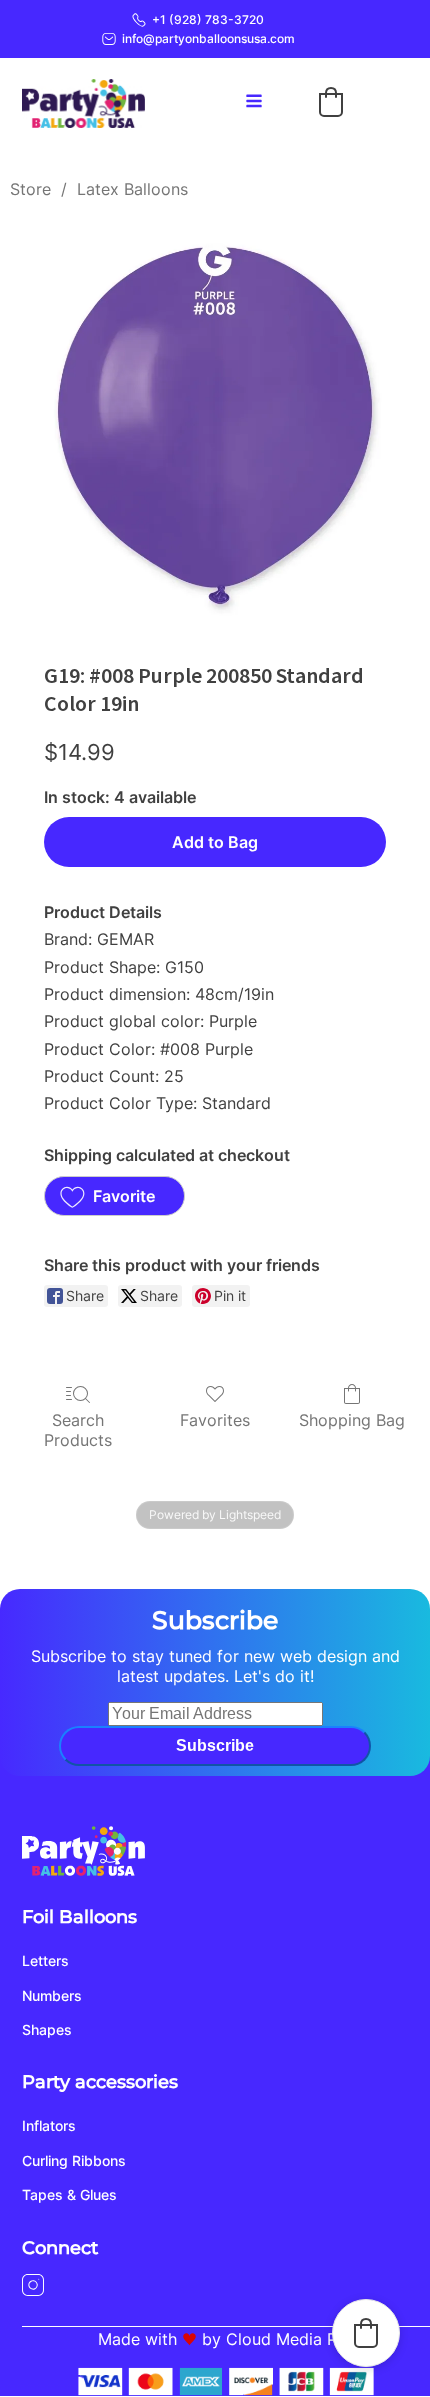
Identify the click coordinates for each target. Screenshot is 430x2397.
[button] (331, 102)
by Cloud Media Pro (277, 2339)
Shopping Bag (352, 1420)
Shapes (47, 2029)
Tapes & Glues (69, 2194)
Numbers (52, 1995)
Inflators (49, 2125)
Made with (137, 2339)
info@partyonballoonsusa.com (208, 38)
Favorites (215, 1420)
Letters (45, 1960)
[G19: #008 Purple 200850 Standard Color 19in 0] (215, 426)
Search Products (78, 1429)
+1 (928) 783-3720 (208, 19)
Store (30, 189)
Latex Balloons (132, 189)
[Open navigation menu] (254, 103)
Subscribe (215, 1745)
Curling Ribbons (74, 2160)
